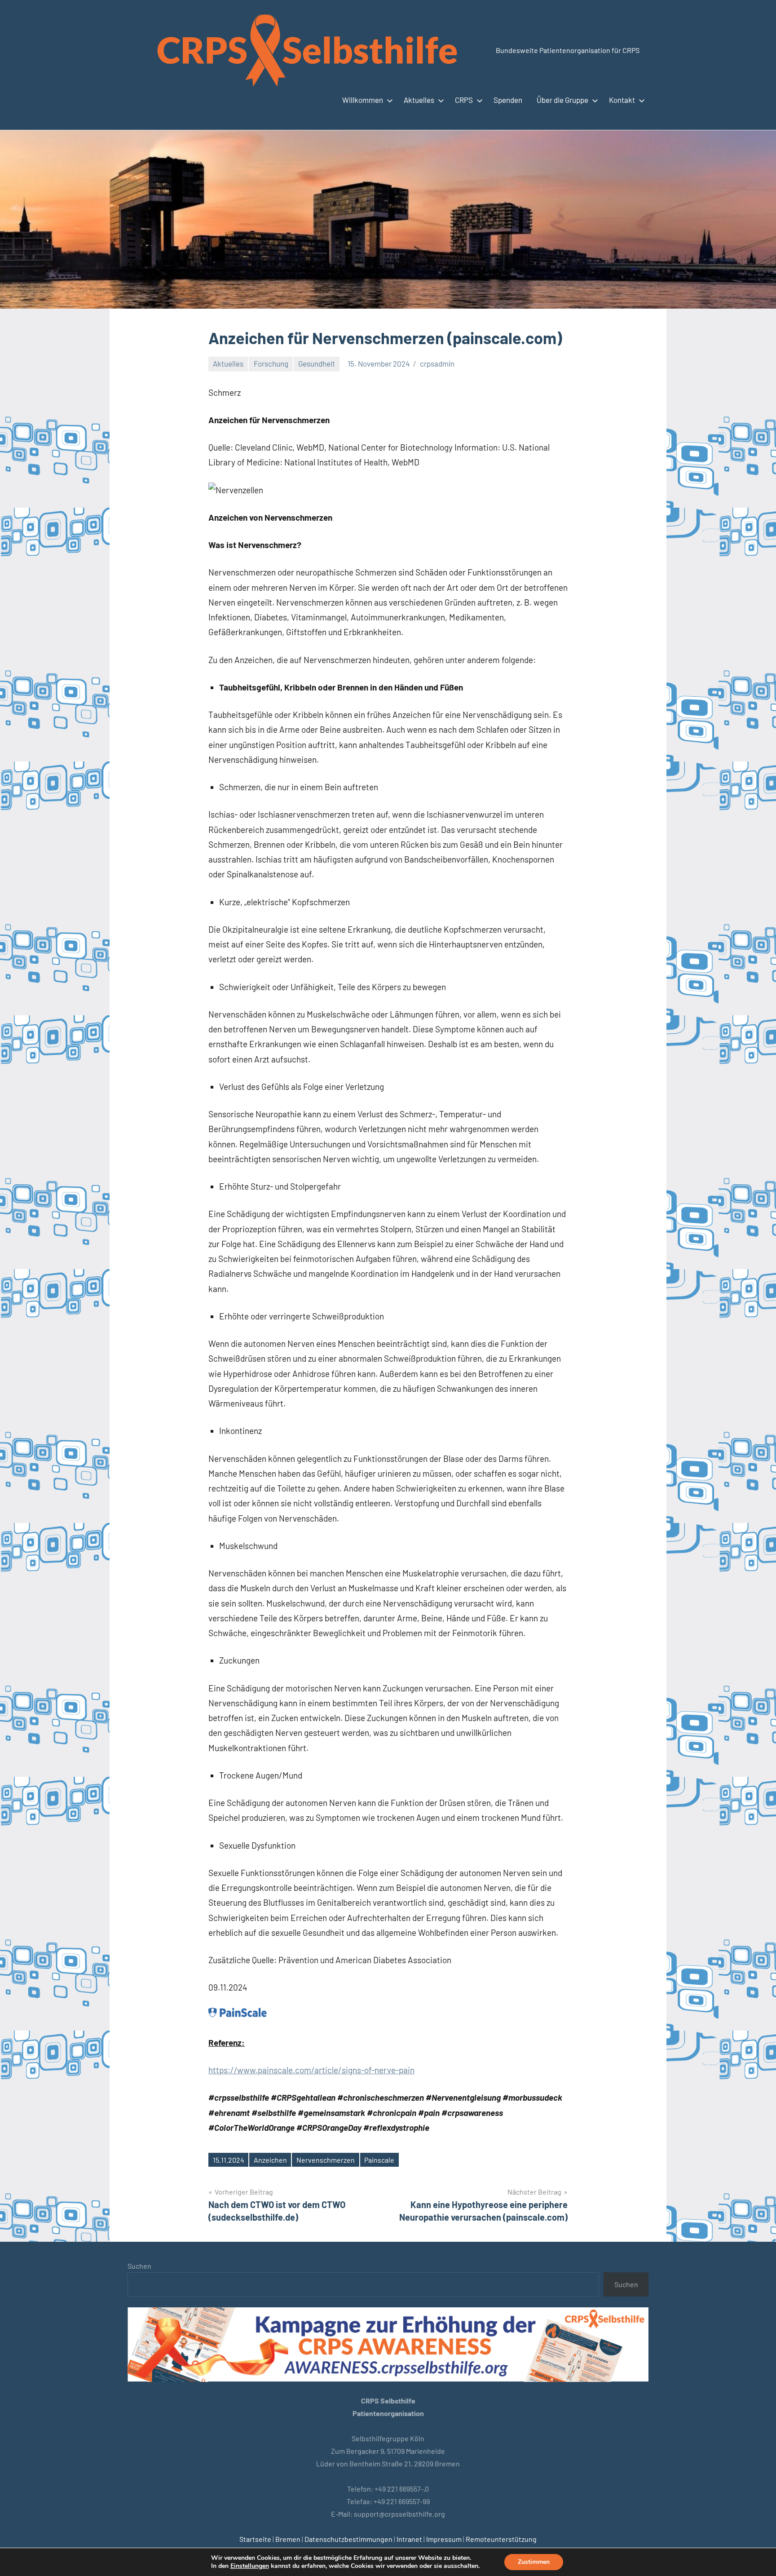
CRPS (464, 100)
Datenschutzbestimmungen (348, 2539)
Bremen (288, 2539)
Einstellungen (250, 2566)
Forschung (271, 363)
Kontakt (622, 100)
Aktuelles (419, 100)
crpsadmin (437, 363)
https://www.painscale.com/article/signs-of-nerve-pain (311, 2070)
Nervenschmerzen (326, 2160)
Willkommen (363, 100)
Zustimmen (534, 2562)
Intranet (409, 2539)
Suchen (139, 2266)
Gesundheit (317, 363)
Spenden (508, 100)
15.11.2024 (229, 2160)
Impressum (444, 2539)
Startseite (255, 2539)
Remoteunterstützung (501, 2539)
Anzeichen (270, 2160)
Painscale (379, 2160)
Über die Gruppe (562, 100)
